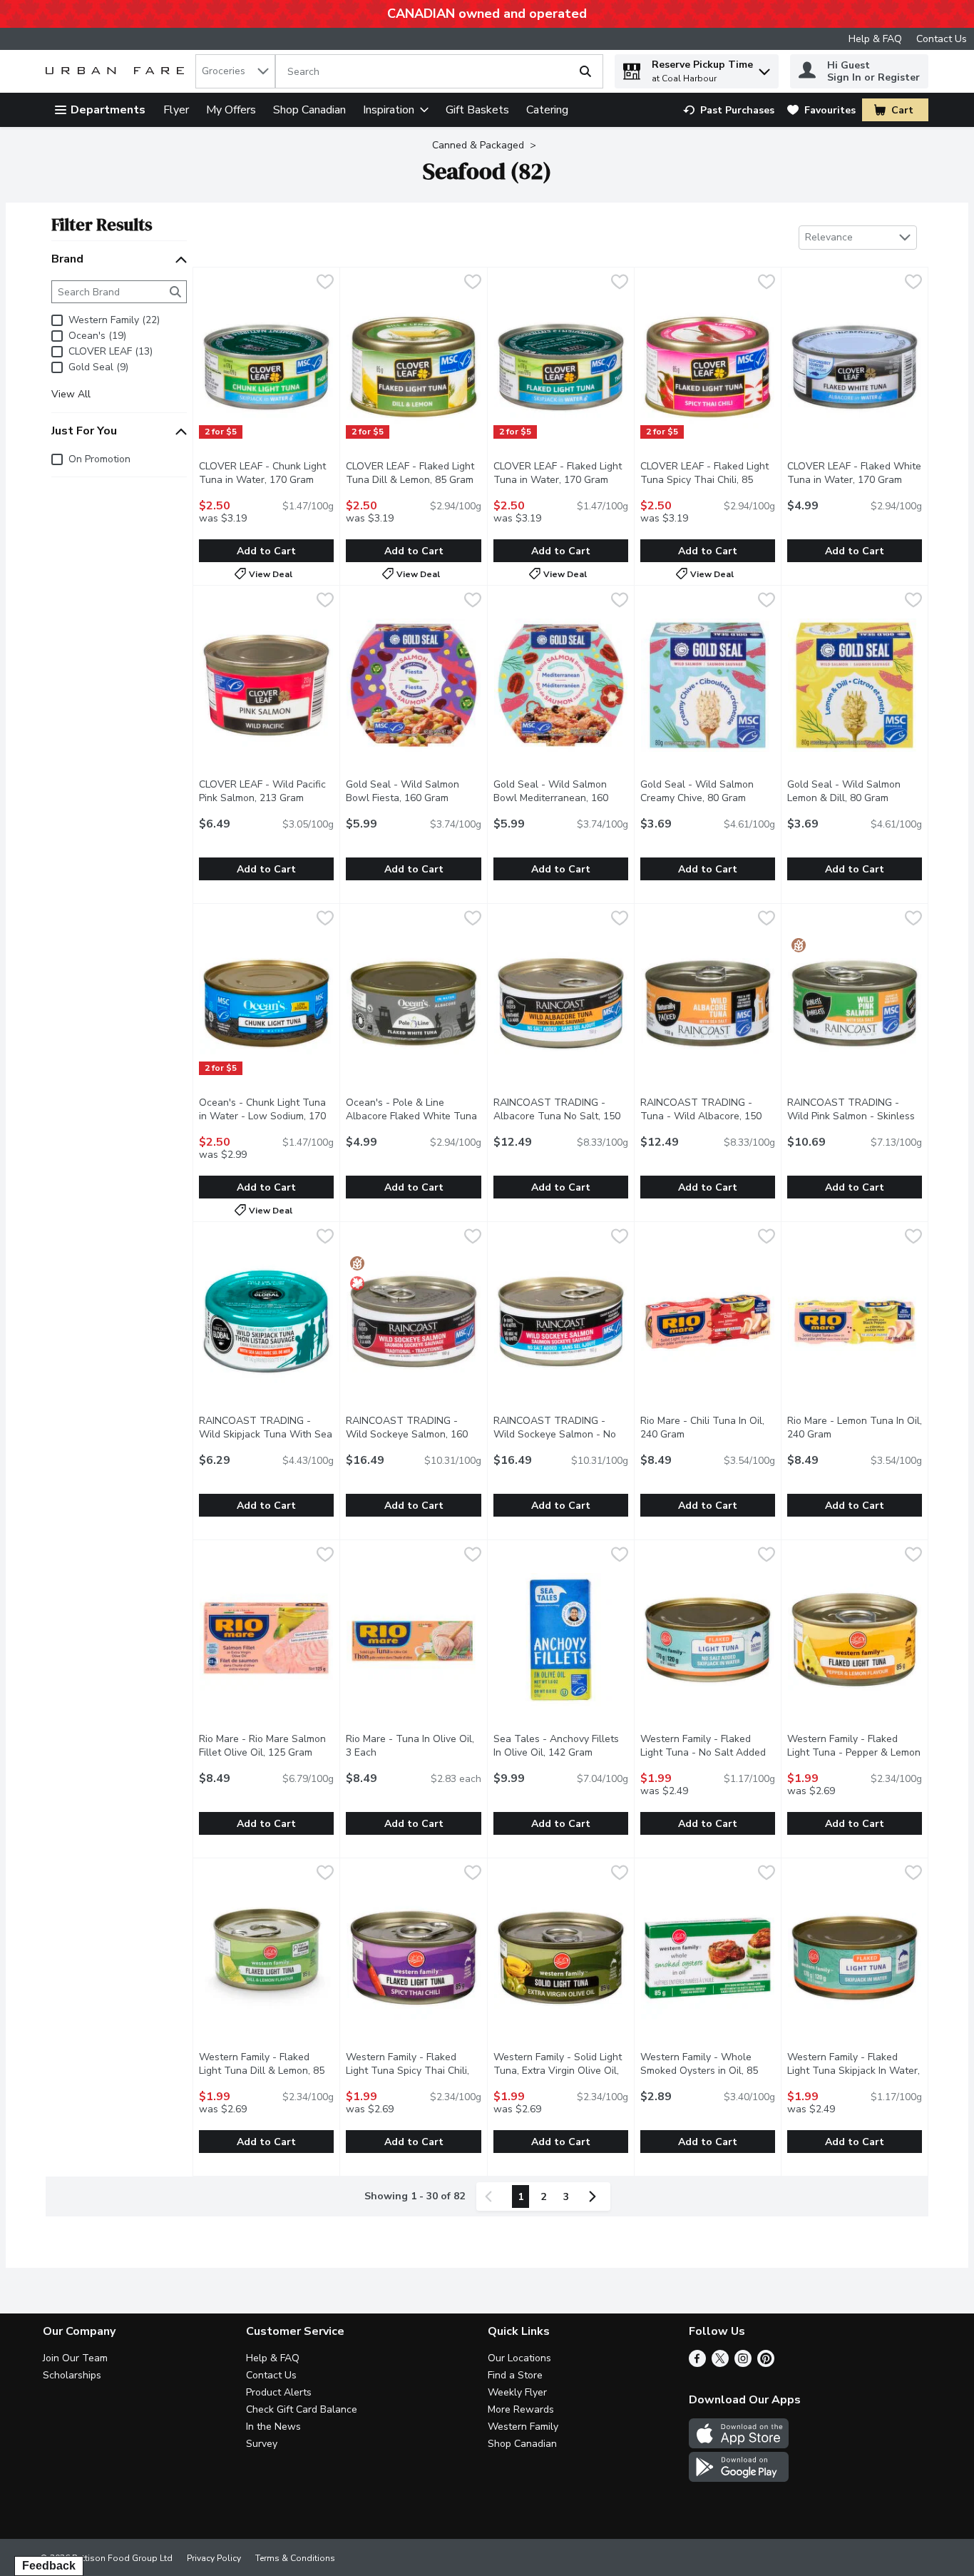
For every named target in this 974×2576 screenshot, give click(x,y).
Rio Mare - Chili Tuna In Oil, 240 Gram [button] (708, 1427)
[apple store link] (739, 2445)
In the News (273, 2427)
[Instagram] (743, 2363)
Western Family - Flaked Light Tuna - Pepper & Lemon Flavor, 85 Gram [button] (855, 1752)
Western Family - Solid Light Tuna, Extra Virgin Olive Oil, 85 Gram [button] (561, 2071)
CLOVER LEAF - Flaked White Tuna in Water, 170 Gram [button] (855, 473)
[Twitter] (720, 2363)
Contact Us (942, 39)
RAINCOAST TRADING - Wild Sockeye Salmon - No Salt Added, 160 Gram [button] (561, 1434)
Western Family (523, 2427)
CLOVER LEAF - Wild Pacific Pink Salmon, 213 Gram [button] (266, 791)
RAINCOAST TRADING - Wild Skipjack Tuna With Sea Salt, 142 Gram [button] (266, 1434)
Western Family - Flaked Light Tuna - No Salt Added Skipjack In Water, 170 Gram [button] (708, 1752)
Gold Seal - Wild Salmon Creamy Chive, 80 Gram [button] (708, 791)
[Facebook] (697, 2363)
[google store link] (739, 2478)
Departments (108, 110)
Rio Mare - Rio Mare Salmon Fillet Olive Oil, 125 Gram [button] (266, 1746)
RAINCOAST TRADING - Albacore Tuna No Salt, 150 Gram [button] (561, 1116)
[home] (118, 72)
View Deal (271, 574)
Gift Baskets (477, 110)
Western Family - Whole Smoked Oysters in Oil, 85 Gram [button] (708, 2071)
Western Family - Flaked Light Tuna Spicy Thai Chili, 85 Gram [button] (413, 2071)
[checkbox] (325, 284)
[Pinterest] (766, 2363)
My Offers (231, 110)
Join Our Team (75, 2358)
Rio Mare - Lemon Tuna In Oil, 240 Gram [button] (855, 1427)
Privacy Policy (214, 2558)
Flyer (176, 110)
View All (71, 394)
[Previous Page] (491, 2196)
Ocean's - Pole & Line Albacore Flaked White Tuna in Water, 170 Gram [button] (413, 1116)
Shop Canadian (309, 110)
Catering (547, 110)
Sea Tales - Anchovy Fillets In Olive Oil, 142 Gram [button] (561, 1746)
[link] (729, 110)
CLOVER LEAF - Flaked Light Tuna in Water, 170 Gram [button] (561, 473)
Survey (262, 2444)
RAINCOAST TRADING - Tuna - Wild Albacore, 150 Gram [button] (708, 1116)
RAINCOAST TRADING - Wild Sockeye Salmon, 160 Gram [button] (413, 1434)
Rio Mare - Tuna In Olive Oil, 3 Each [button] (413, 1746)
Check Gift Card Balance (302, 2409)
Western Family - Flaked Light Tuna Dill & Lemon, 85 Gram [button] (266, 2071)
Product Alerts (279, 2392)
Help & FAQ (875, 39)
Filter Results (102, 224)
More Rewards (521, 2409)
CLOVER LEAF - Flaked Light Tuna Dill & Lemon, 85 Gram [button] (413, 473)
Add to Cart (266, 551)
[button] (764, 68)
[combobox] (235, 71)
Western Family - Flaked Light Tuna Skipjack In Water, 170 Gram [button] (855, 2071)
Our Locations (519, 2358)
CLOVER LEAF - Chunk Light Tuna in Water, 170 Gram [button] (266, 473)
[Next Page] (595, 2196)
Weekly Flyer (517, 2392)
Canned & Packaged (478, 145)
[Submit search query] (585, 71)
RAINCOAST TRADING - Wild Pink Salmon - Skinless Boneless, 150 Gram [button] (855, 1116)
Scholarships (72, 2375)
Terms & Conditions (295, 2558)
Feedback (49, 2566)
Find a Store (515, 2375)
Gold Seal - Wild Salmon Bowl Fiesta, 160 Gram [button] (413, 791)
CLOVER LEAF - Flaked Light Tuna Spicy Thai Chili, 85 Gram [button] (708, 480)
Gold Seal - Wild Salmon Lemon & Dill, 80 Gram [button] (855, 791)
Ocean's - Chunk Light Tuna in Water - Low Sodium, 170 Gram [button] (266, 1116)
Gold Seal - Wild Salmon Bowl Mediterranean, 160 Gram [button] (561, 798)
